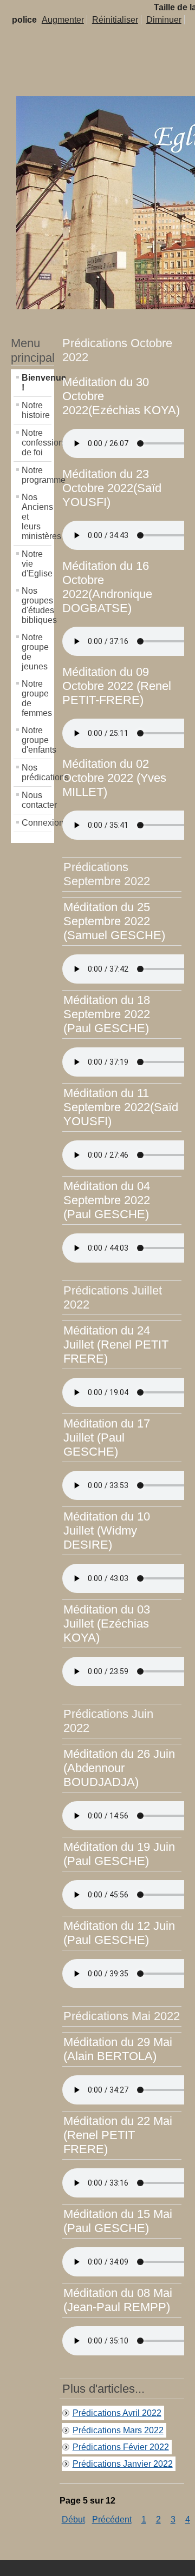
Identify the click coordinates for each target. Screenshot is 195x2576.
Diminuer (164, 20)
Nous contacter (37, 800)
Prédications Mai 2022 (122, 2016)
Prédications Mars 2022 (118, 2430)
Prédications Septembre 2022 (107, 874)
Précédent (112, 2519)
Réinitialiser (115, 20)
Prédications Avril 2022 (117, 2413)
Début (73, 2519)
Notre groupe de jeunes (35, 652)
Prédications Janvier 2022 (123, 2464)
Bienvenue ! (37, 383)
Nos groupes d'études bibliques (37, 605)
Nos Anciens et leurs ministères (37, 517)
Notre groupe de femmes (37, 698)
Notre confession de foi (37, 443)
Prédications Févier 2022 (121, 2447)
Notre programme (37, 475)
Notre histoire (36, 410)
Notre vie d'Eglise (37, 564)
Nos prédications (37, 772)
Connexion (37, 823)
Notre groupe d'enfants (37, 740)
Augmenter (63, 20)
